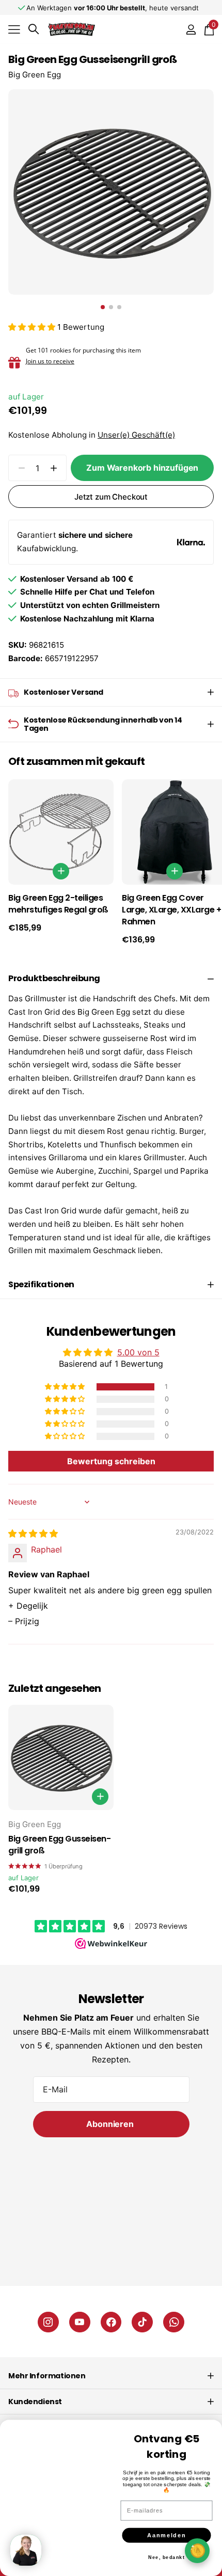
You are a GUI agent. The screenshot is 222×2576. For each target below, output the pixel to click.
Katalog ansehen (14, 29)
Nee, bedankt (166, 2552)
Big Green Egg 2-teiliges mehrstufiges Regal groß (58, 904)
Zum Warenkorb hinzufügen (142, 468)
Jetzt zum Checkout (111, 497)
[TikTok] (142, 2322)
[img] (33, 1533)
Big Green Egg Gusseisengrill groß (60, 1845)
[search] (34, 29)
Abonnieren (111, 2124)
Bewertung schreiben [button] (111, 1461)
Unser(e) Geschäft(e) (136, 435)
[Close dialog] (212, 2420)
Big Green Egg (35, 75)
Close (111, 2376)
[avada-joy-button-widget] (197, 2550)
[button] (33, 327)
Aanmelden (166, 2530)
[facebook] (111, 2322)
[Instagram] (48, 2322)
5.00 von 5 (138, 1352)
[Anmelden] (191, 29)
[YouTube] (80, 2322)
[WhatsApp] (174, 2322)
